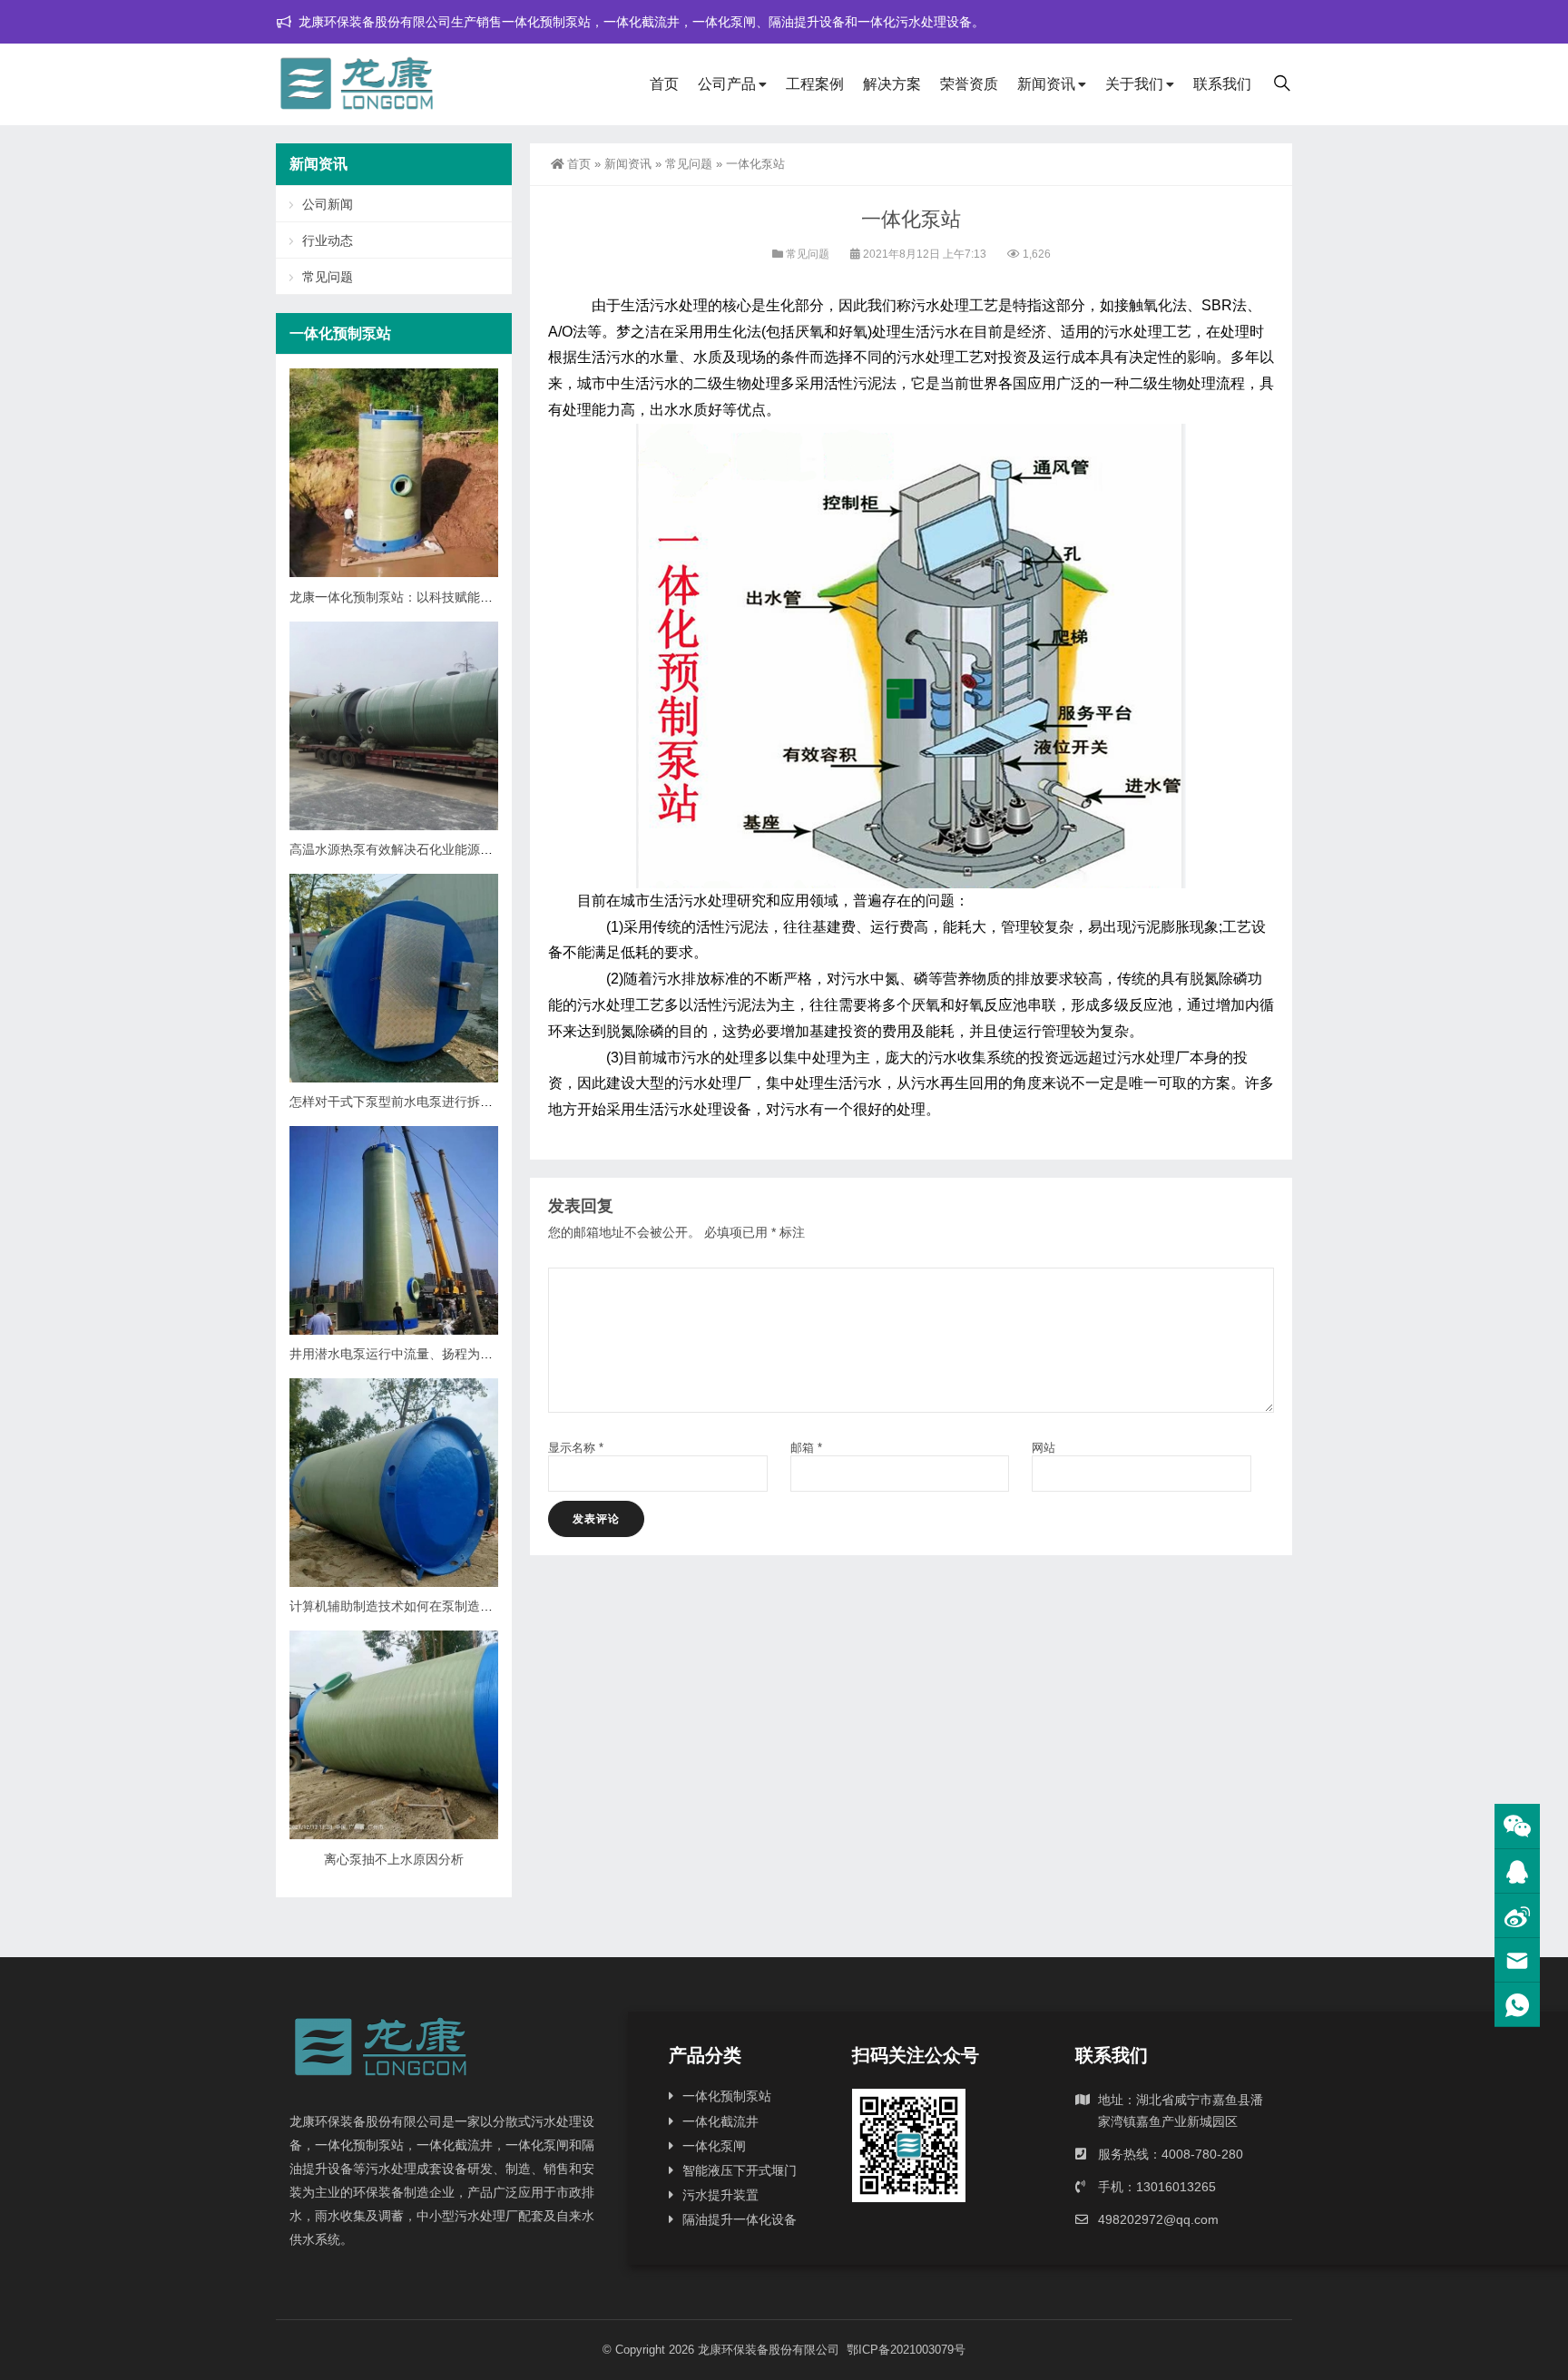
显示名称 (576, 1448)
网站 (1044, 1448)
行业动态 (328, 240)
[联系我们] (1517, 1871)
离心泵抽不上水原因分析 (394, 1859)
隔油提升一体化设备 (740, 2219)
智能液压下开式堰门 (740, 2170)
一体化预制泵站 (727, 2096)
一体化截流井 (720, 2121)
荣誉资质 (969, 84)
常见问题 (689, 164)
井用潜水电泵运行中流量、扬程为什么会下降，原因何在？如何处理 (480, 1354)
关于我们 (1134, 84)
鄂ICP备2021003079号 (906, 2350)
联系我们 (1222, 84)
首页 (664, 84)
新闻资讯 (1046, 84)
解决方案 (892, 84)
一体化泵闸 (714, 2146)
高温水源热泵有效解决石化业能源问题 (397, 849)
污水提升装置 (720, 2195)
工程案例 (815, 84)
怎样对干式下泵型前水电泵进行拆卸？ (397, 1102)
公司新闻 (328, 204)
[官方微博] (1517, 1916)
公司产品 (727, 84)
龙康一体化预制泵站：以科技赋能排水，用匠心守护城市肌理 (461, 597)
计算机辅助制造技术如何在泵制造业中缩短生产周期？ (442, 1606)
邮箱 (806, 1448)
